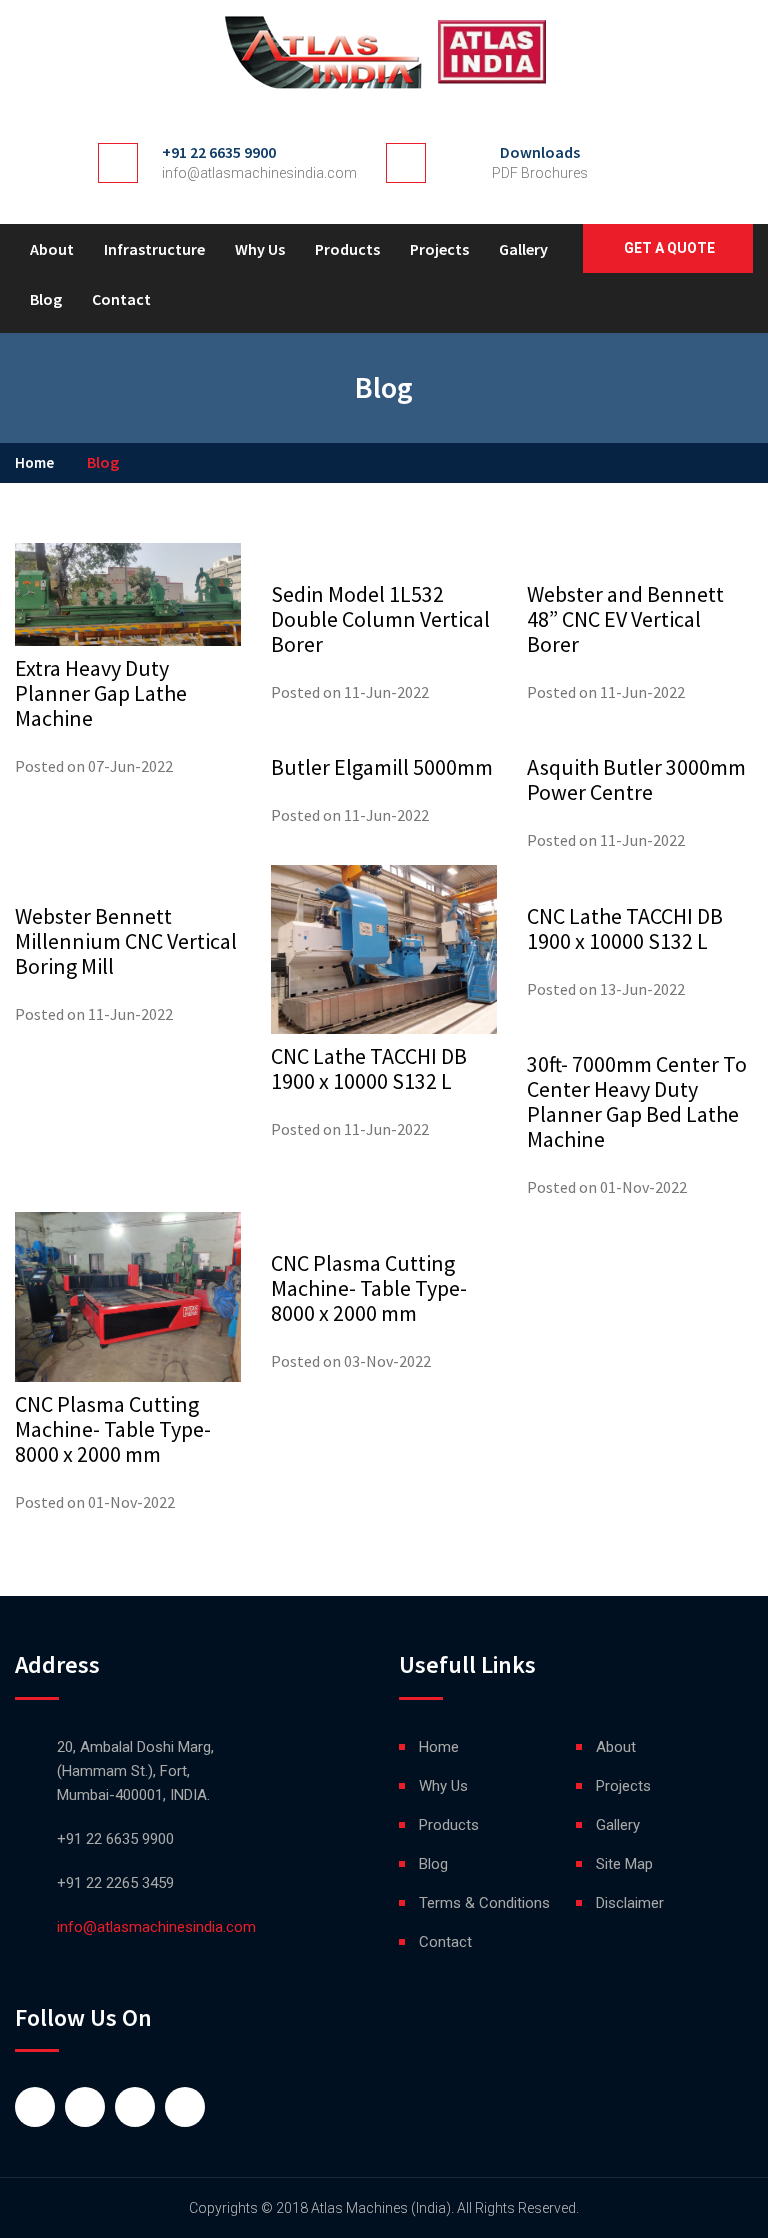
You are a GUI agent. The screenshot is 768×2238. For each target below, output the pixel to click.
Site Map (624, 1864)
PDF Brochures (540, 173)
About (52, 249)
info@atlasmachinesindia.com (259, 173)
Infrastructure (154, 249)
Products (347, 249)
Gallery (523, 249)
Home (34, 462)
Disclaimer (630, 1903)
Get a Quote (669, 248)
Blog (46, 299)
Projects (439, 249)
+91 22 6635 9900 (219, 152)
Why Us (260, 249)
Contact (121, 299)
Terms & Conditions (484, 1903)
